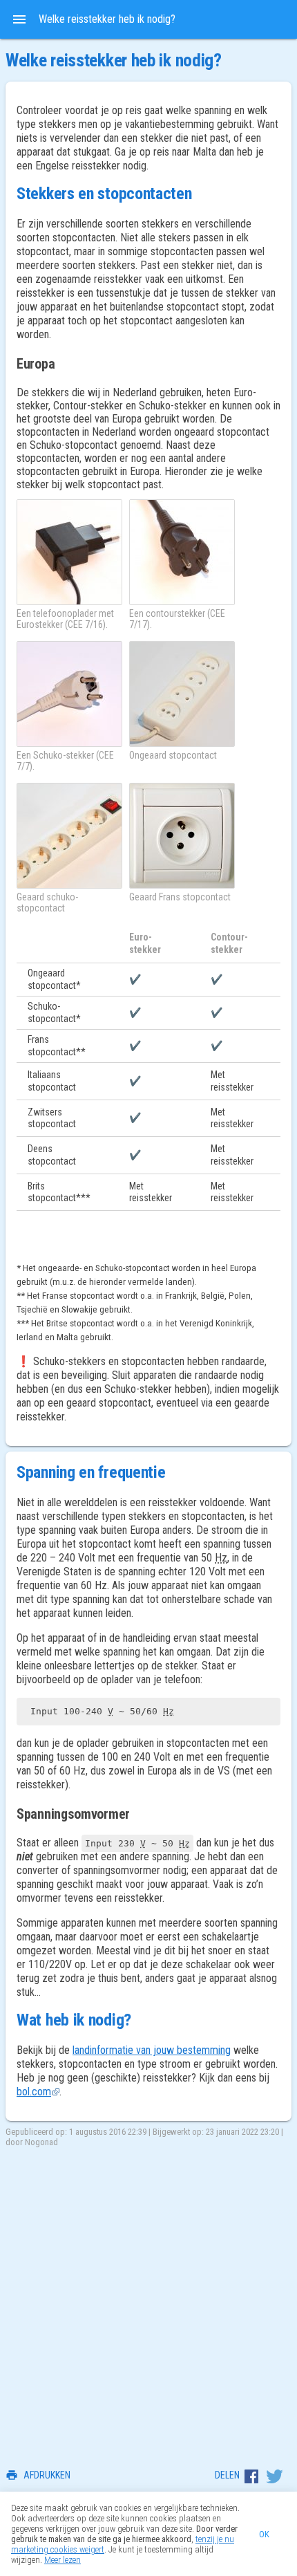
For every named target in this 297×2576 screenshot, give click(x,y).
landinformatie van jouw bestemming (152, 2050)
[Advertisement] (148, 2303)
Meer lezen (63, 2560)
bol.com (34, 2092)
